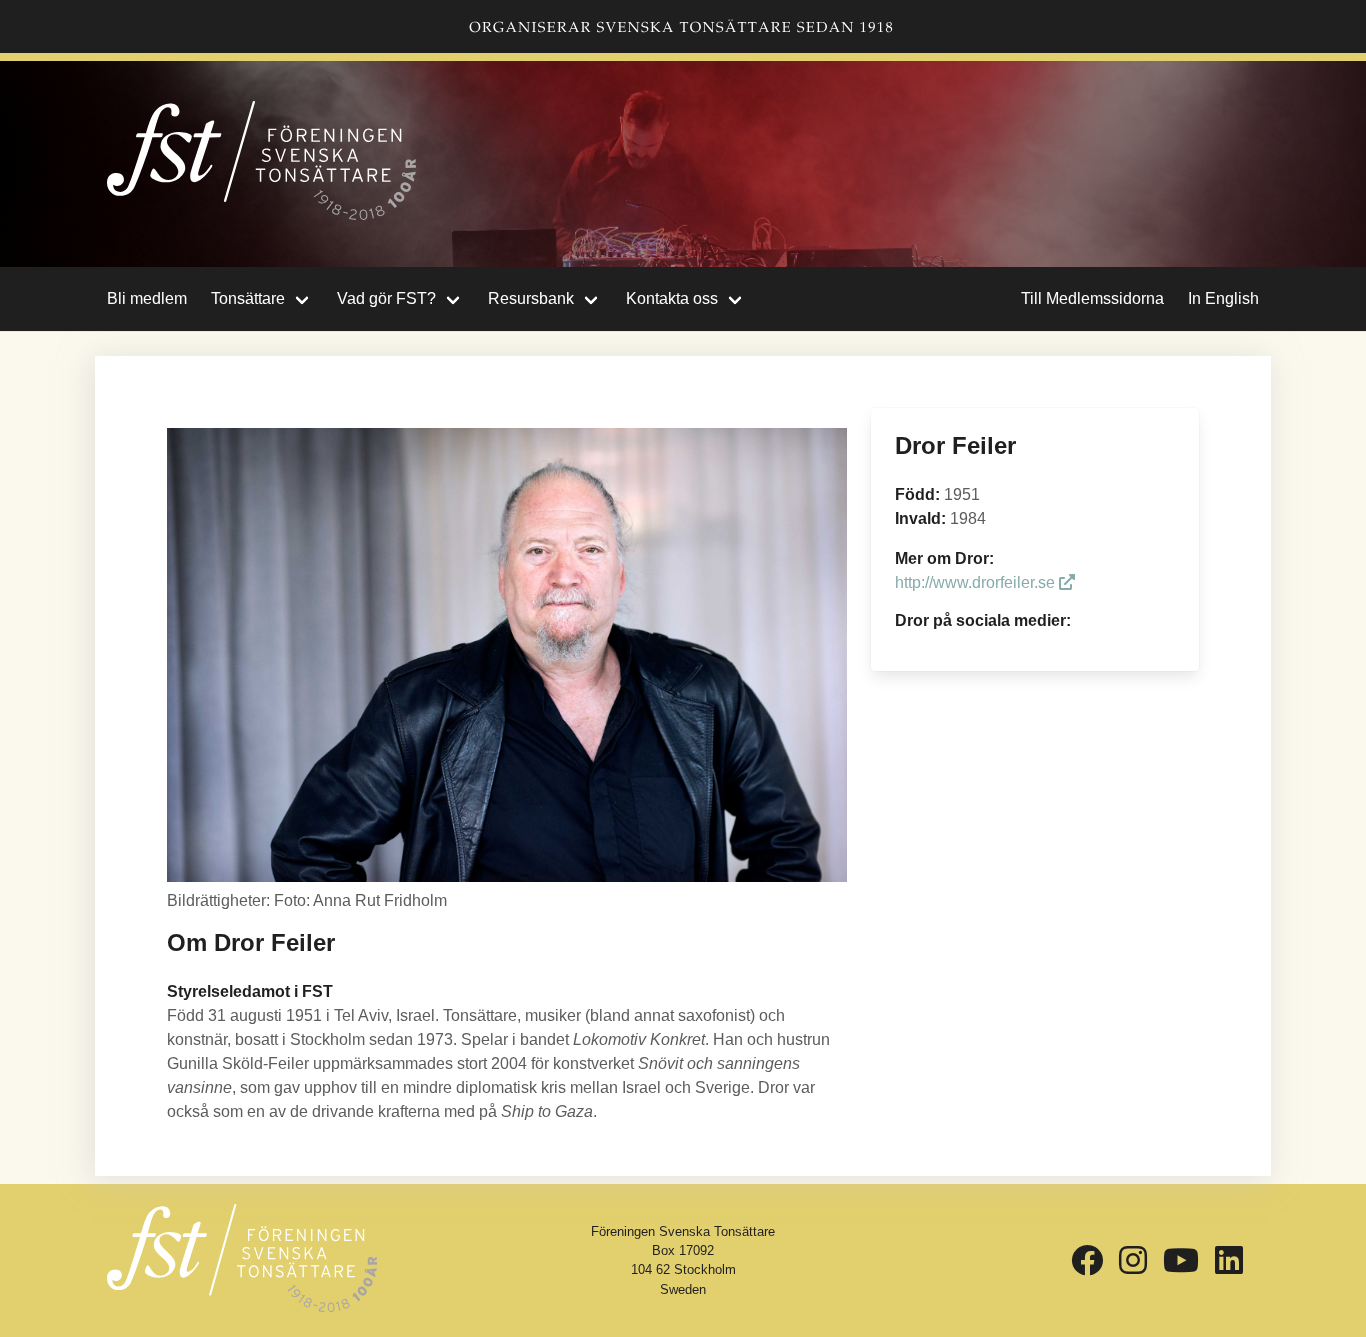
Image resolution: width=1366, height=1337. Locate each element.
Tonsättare (248, 298)
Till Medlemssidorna (1092, 298)
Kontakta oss (672, 298)
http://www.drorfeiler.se (977, 582)
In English (1223, 298)
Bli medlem (147, 298)
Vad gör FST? (386, 298)
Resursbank (531, 298)
